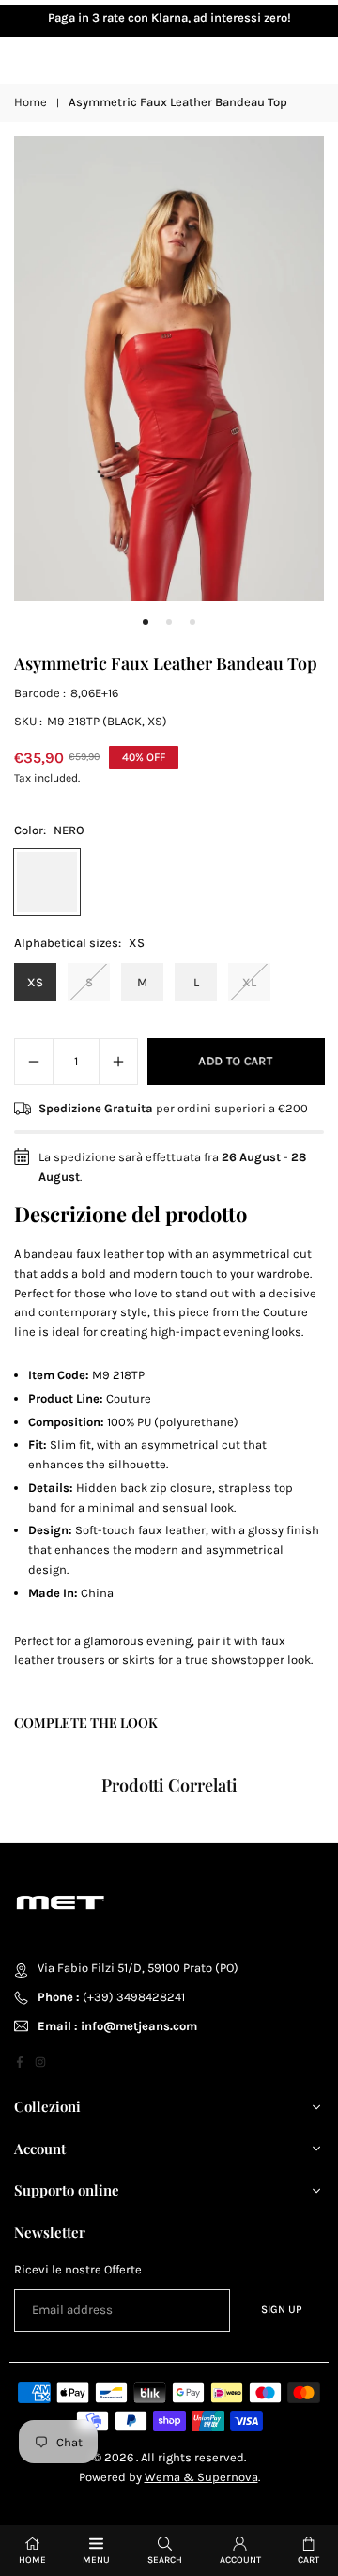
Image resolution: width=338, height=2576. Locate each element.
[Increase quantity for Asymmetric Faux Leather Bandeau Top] (118, 1062)
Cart (308, 2560)
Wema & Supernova (201, 2477)
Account (240, 2560)
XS (35, 982)
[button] (146, 623)
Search (165, 2560)
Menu (96, 2560)
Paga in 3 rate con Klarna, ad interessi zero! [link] (169, 17)
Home (31, 102)
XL (249, 982)
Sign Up (282, 2309)
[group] (169, 369)
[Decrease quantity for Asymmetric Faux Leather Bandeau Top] (34, 1062)
